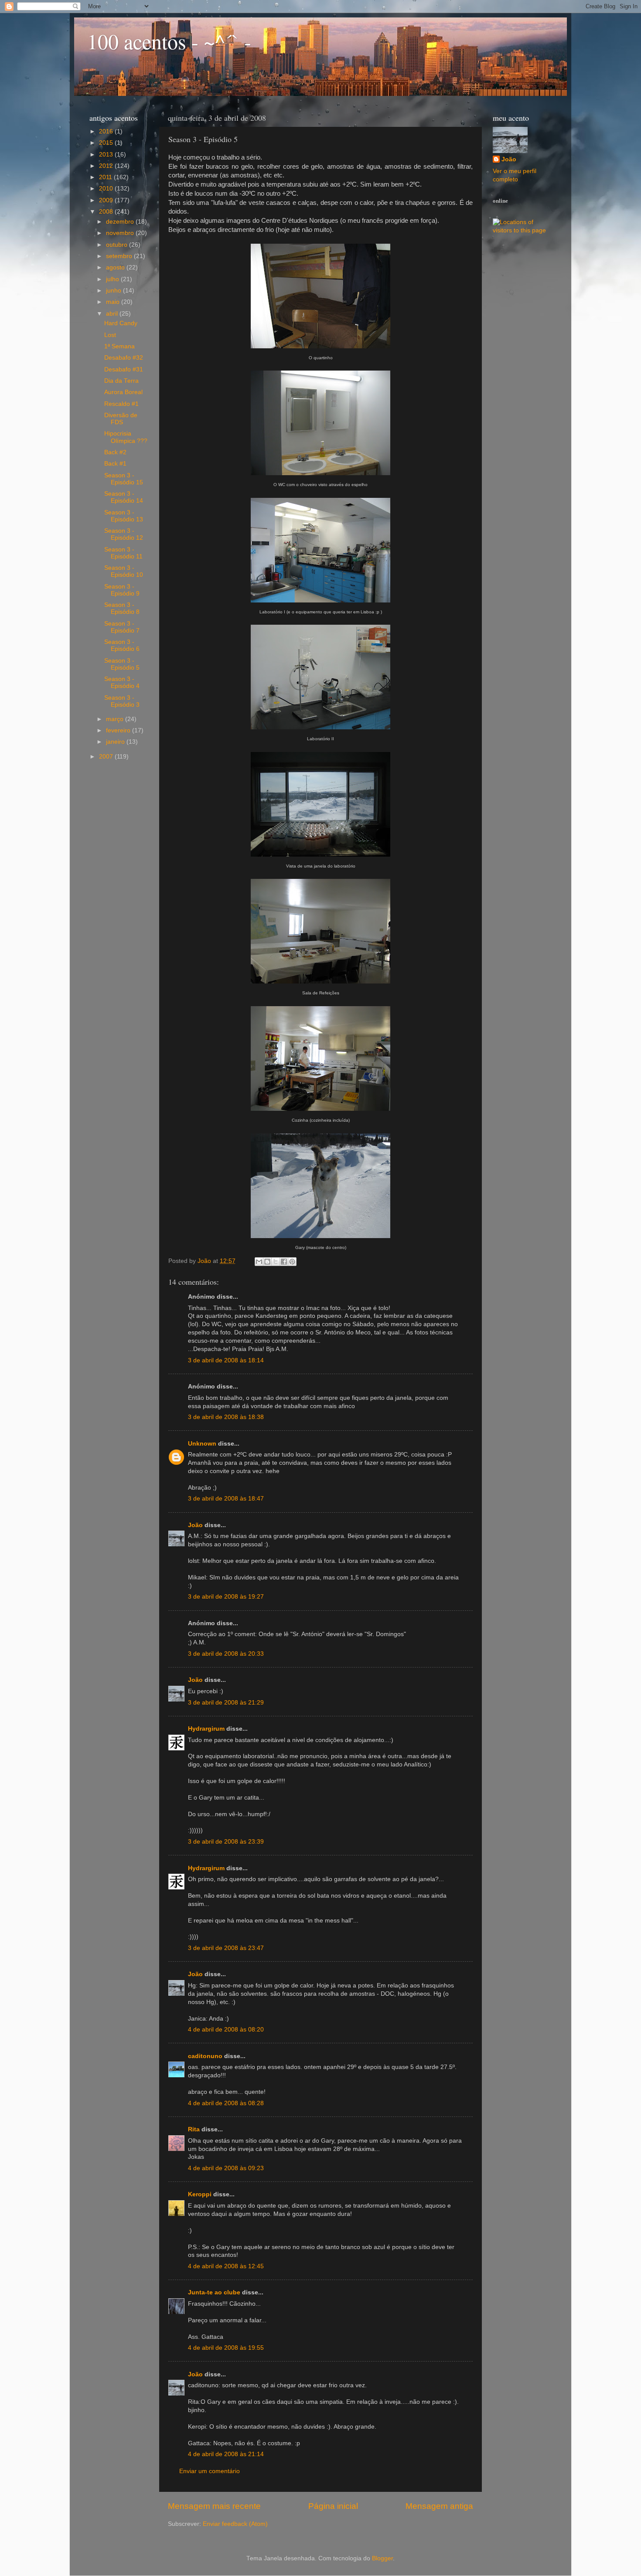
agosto (116, 267)
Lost (110, 335)
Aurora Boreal (123, 392)
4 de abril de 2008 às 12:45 (226, 2266)
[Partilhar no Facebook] (284, 1262)
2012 (107, 166)
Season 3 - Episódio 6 (122, 645)
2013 (107, 155)
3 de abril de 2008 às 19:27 (226, 1597)
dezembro (121, 222)
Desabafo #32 (124, 358)
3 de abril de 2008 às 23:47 (226, 1948)
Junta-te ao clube (214, 2292)
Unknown (202, 1444)
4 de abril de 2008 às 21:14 (226, 2454)
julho (113, 279)
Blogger (382, 2558)
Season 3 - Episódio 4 (122, 682)
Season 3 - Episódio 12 (124, 534)
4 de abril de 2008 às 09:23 (226, 2168)
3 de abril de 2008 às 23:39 (226, 1842)
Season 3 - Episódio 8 (122, 608)
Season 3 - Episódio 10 (124, 571)
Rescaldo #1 (121, 404)
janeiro (116, 742)
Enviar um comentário (210, 2471)
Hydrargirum (206, 1729)
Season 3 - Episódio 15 (124, 479)
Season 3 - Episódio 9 (122, 590)
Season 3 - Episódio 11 (123, 553)
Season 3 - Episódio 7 (122, 627)
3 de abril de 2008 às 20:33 (226, 1654)
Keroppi (200, 2194)
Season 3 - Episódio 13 (124, 516)
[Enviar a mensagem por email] (259, 1262)
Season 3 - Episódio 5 (122, 664)
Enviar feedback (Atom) (235, 2524)
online (500, 201)
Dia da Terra (121, 381)
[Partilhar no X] (276, 1262)
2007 (107, 757)
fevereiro (119, 730)
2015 (107, 143)
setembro (120, 256)
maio (114, 302)
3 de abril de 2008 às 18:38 (226, 1417)
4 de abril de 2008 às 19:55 (226, 2348)
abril (113, 314)
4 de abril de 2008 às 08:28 (226, 2103)
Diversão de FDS (121, 419)
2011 (106, 177)
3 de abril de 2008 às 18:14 (226, 1360)
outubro (118, 245)
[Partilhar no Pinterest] (292, 1262)
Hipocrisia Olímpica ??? (126, 437)
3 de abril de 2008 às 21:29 (226, 1703)
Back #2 (115, 452)
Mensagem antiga (439, 2506)
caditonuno (205, 2056)
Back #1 (115, 464)
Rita (194, 2129)
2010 (107, 189)
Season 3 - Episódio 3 (122, 701)
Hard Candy (121, 323)
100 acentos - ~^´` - (169, 41)
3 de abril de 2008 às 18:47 (226, 1499)
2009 (107, 200)
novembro (121, 233)
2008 (107, 212)
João (195, 1525)
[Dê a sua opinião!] (267, 1262)
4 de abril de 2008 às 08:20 (226, 2030)
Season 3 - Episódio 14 (124, 497)
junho (114, 291)
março (116, 719)
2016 (107, 131)
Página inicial (333, 2506)
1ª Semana (119, 346)
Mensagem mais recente (214, 2506)
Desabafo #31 (124, 369)
